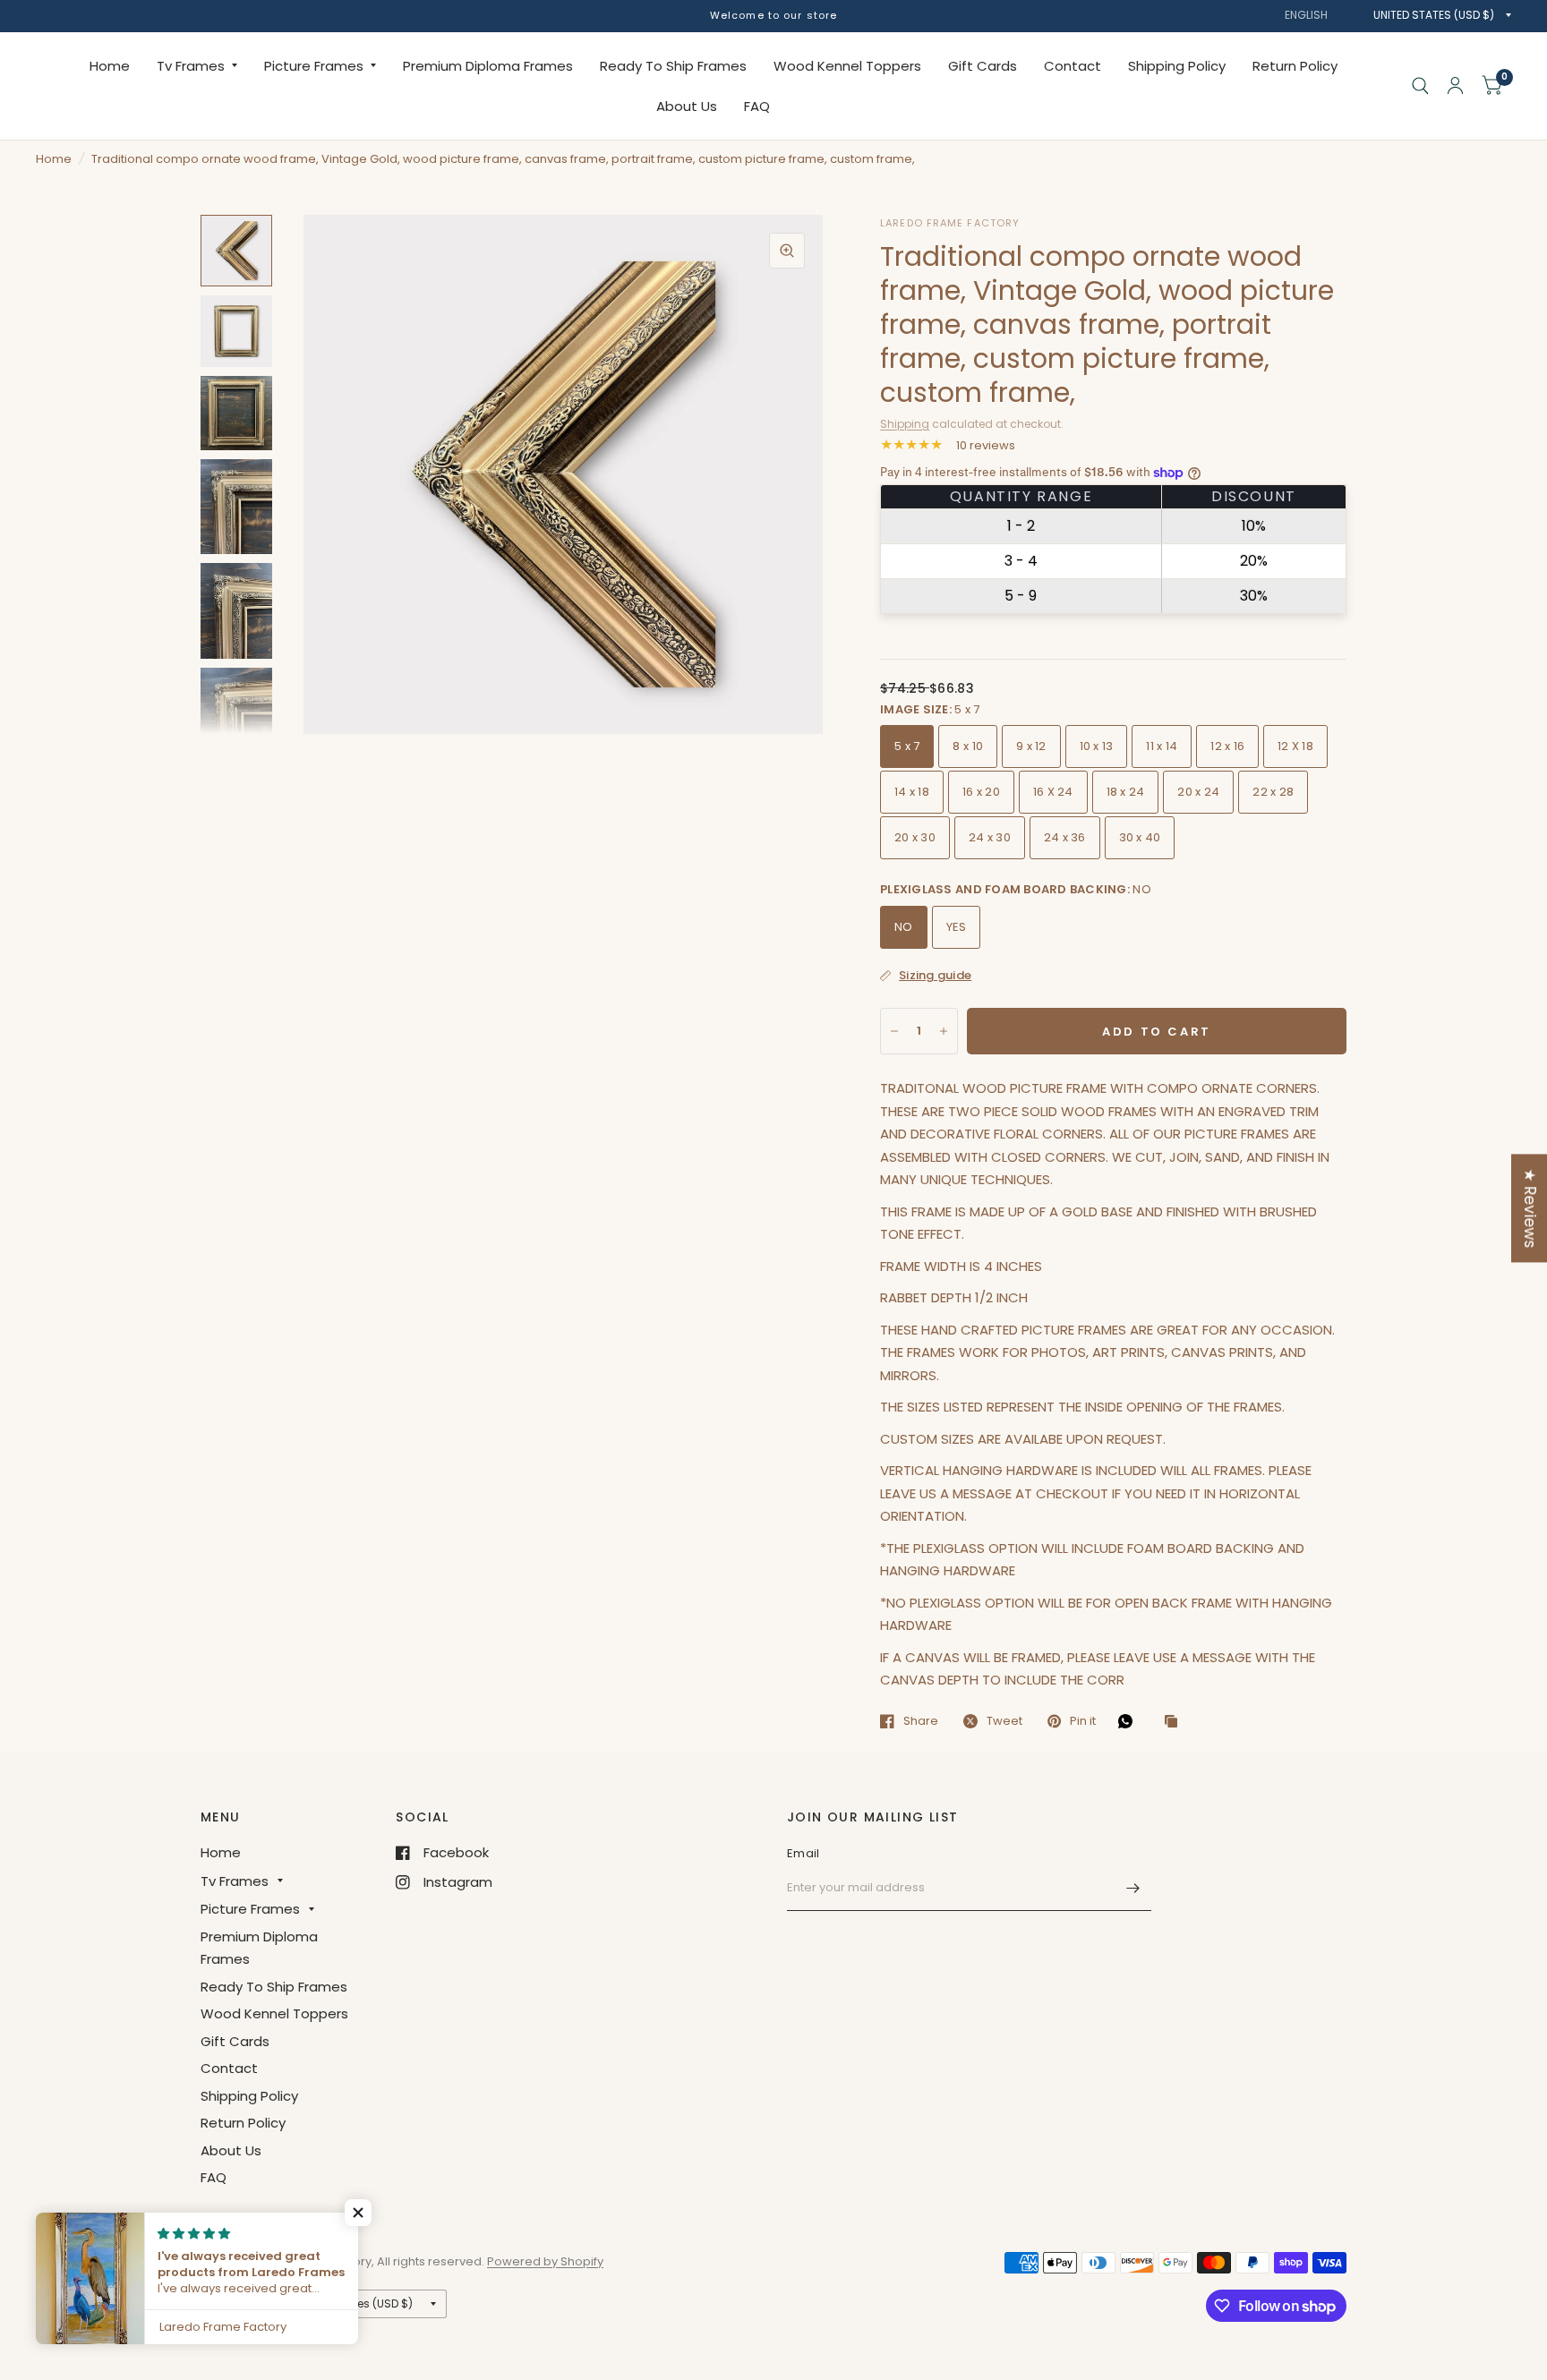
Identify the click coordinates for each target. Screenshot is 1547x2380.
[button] (358, 2213)
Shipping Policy (1177, 66)
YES (957, 927)
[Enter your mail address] (1133, 1888)
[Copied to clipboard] (1175, 1722)
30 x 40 (1140, 837)
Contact (1073, 66)
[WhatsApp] (1130, 1721)
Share (921, 1721)
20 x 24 (1198, 792)
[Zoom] (787, 251)
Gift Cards (983, 66)
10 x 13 (1097, 746)
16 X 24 (1053, 792)
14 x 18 (912, 792)
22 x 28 (1273, 792)
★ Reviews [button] (1530, 1208)
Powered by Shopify (545, 2261)
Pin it (1083, 1721)
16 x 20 (981, 792)
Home (110, 66)
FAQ (757, 106)
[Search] (1420, 86)
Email (803, 1853)
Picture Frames (314, 66)
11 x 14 (1162, 746)
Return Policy (1295, 66)
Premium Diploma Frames (488, 66)
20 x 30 (915, 837)
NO (904, 927)
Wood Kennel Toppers (847, 66)
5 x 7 (907, 746)
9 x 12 (1031, 746)
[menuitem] (110, 66)
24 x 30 (990, 837)
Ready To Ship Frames (673, 66)
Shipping (905, 424)
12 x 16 (1227, 746)
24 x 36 (1065, 837)
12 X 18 (1295, 746)
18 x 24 (1126, 792)
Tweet (1004, 1721)
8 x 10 (968, 746)
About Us (687, 106)
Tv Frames (191, 66)
